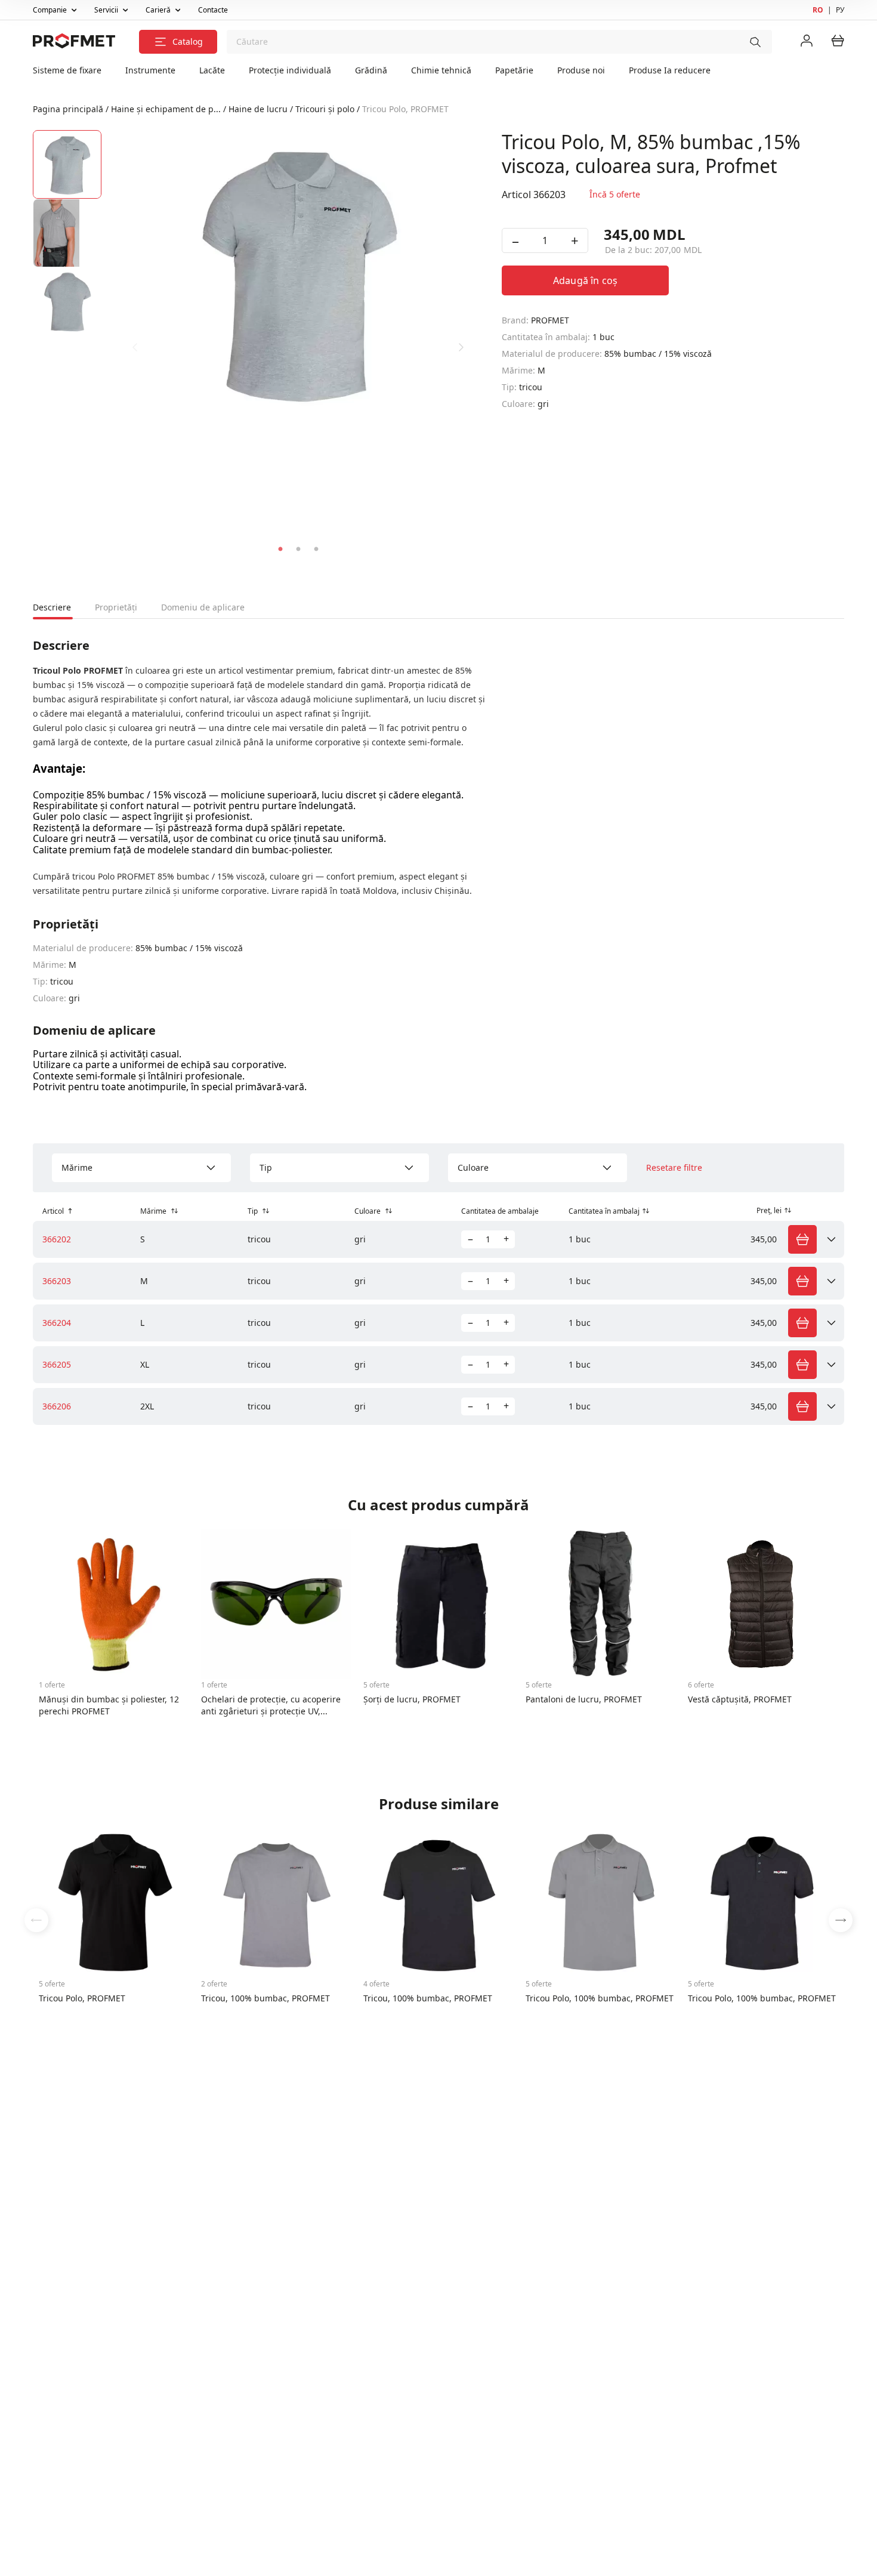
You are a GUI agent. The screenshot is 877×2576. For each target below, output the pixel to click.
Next (461, 347)
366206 (57, 1406)
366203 (57, 1281)
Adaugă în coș (585, 280)
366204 (57, 1323)
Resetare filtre (674, 1168)
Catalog (188, 41)
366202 (57, 1239)
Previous (135, 347)
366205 (57, 1364)
